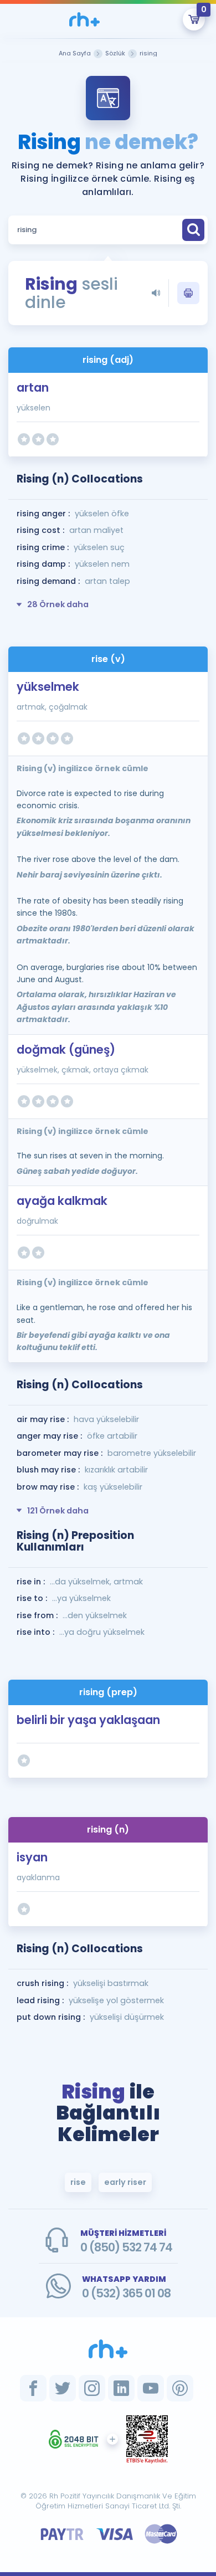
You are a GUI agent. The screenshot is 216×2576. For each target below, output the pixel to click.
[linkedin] (121, 2388)
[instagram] (92, 2388)
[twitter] (63, 2388)
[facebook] (33, 2388)
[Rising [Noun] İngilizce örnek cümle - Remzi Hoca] (84, 19)
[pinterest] (180, 2388)
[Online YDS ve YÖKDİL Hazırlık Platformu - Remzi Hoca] (108, 2349)
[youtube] (151, 2388)
